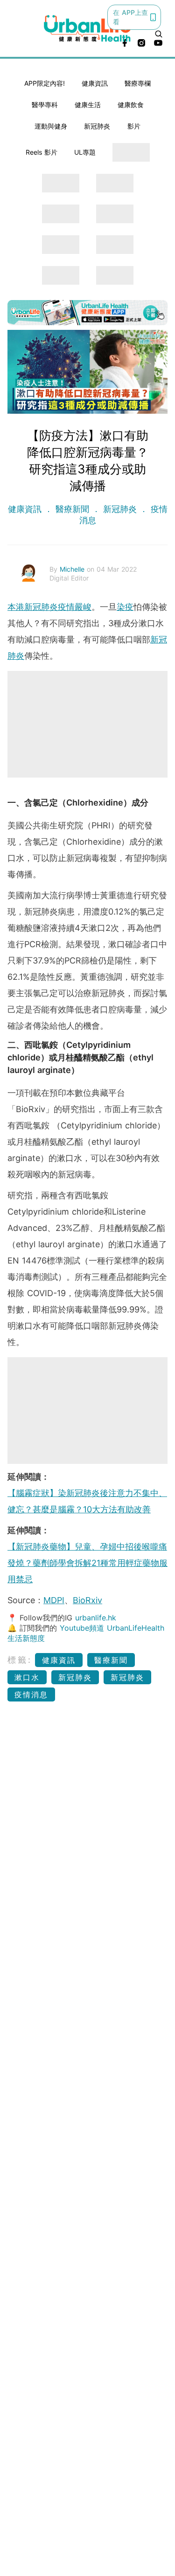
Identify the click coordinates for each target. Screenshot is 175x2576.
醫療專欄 (138, 83)
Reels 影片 (42, 152)
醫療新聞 (72, 509)
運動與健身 (51, 126)
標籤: (20, 1660)
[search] (159, 34)
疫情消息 (31, 1695)
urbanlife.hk (96, 1618)
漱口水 (27, 1677)
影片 (134, 126)
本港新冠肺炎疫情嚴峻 (49, 607)
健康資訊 (95, 83)
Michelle (73, 569)
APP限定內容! (45, 83)
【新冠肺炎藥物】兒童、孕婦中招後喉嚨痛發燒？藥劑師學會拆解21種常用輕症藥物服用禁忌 (87, 1563)
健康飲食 (131, 105)
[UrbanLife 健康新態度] (88, 28)
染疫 (125, 607)
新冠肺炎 (97, 126)
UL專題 (85, 152)
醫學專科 (45, 105)
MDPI (54, 1600)
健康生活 (88, 105)
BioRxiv (87, 1600)
